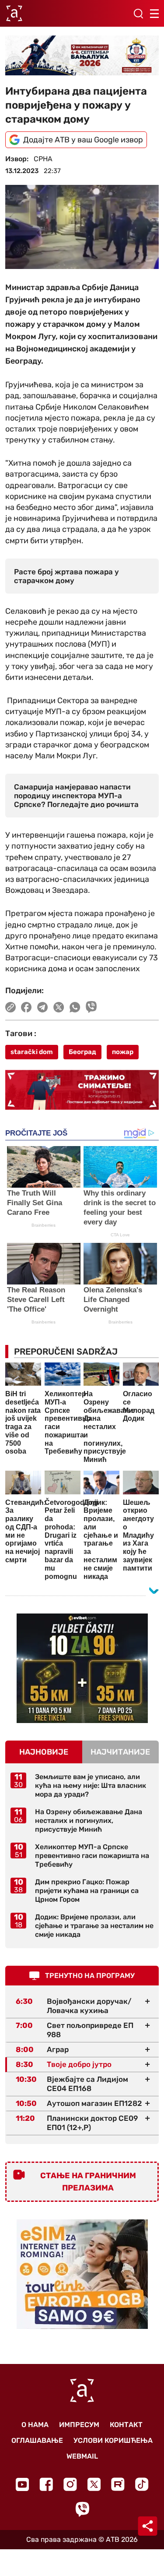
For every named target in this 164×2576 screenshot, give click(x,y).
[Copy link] (10, 1007)
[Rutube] (118, 2484)
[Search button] (138, 14)
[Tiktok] (142, 2484)
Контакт (126, 2425)
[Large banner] (82, 55)
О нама (35, 2425)
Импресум (79, 2425)
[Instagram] (70, 2484)
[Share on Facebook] (26, 1007)
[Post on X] (59, 1007)
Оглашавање (37, 2440)
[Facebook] (46, 2484)
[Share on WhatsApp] (75, 1007)
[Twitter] (94, 2484)
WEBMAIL (82, 2456)
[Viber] (82, 2509)
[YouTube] (22, 2484)
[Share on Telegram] (43, 1007)
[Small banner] (82, 1668)
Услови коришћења (113, 2440)
